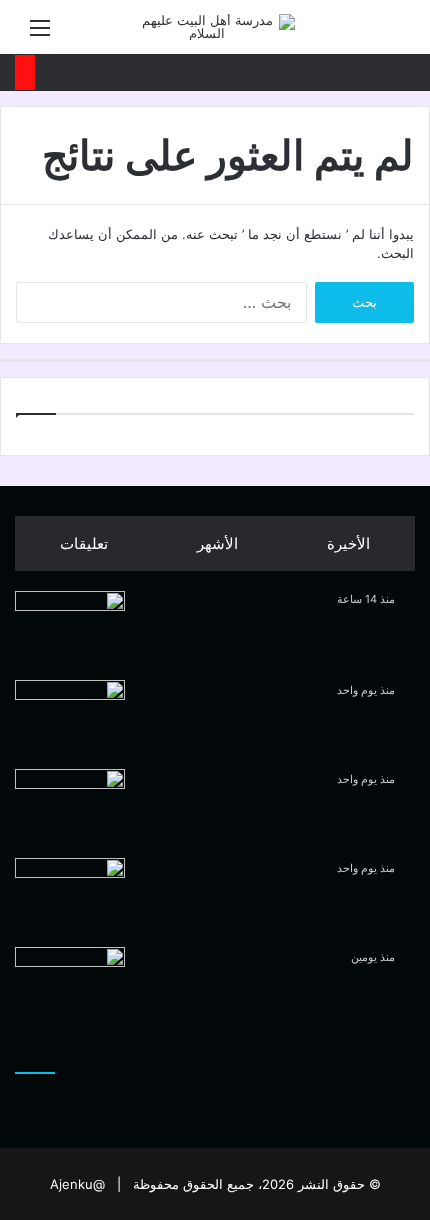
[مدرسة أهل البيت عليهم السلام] (215, 27)
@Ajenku (77, 1184)
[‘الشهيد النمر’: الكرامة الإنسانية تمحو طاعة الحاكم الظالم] (70, 628)
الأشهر (217, 543)
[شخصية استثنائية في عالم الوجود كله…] (70, 895)
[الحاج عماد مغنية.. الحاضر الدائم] (70, 984)
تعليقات (84, 543)
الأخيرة (348, 543)
